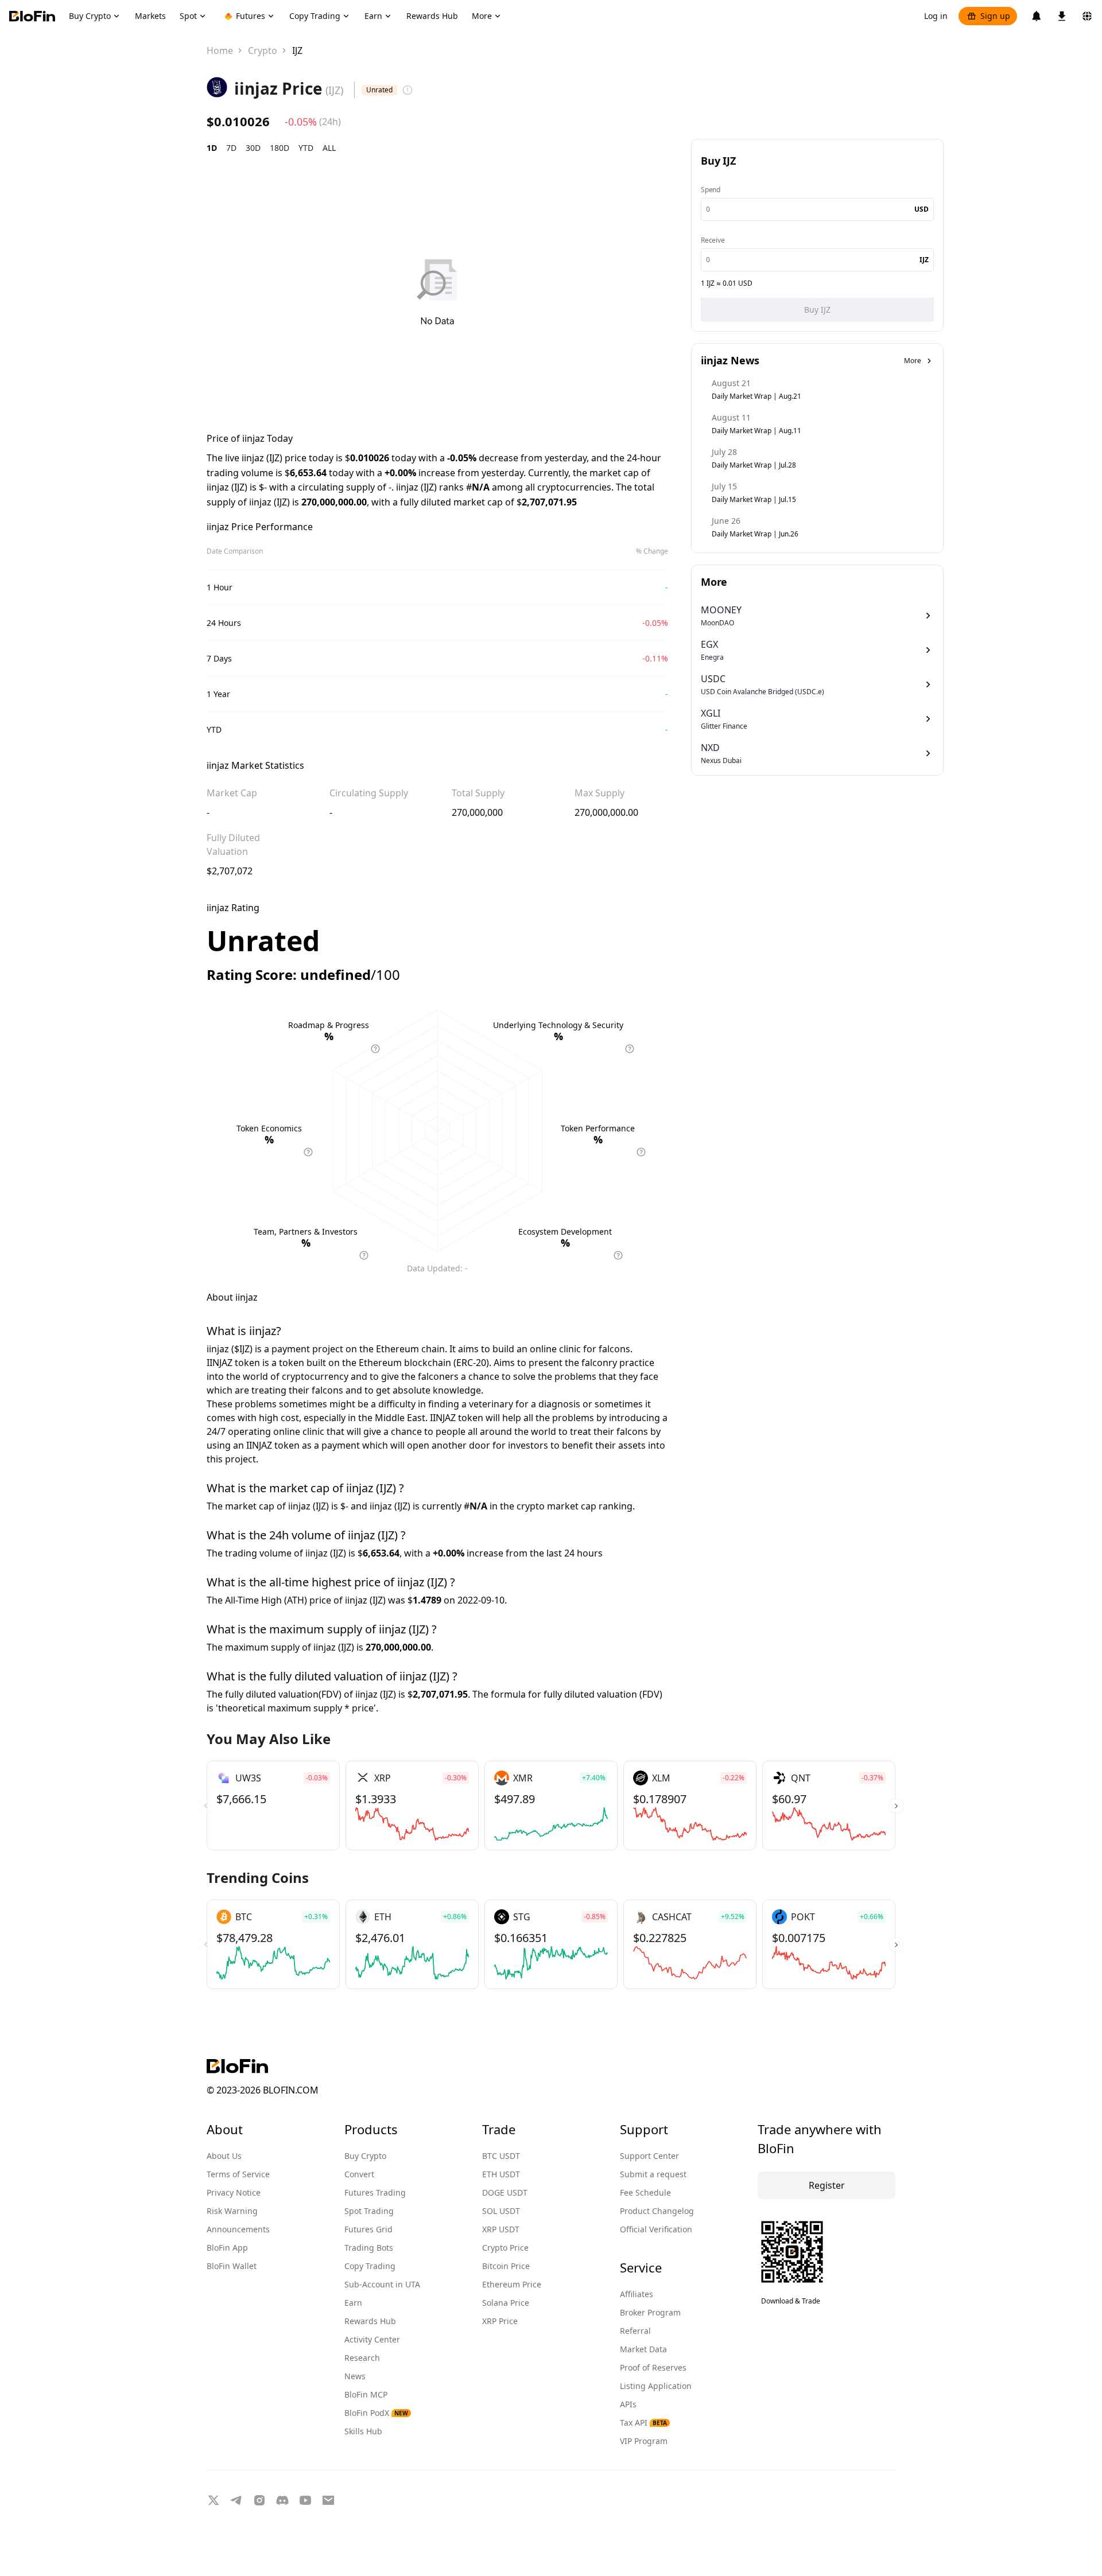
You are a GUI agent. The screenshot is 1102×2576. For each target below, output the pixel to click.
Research (362, 2358)
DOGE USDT (505, 2192)
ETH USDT (501, 2174)
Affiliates (637, 2294)
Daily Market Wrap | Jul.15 (754, 499)
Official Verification (656, 2229)
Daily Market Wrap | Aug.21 (756, 396)
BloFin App (227, 2248)
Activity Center (372, 2339)
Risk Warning (232, 2211)
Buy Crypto (365, 2156)
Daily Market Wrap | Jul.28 (754, 465)
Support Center (649, 2156)
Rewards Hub (370, 2321)
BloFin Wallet (232, 2266)
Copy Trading (370, 2266)
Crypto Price (505, 2248)
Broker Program (650, 2312)
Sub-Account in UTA (382, 2284)
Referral (635, 2331)
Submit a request (653, 2174)
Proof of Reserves (653, 2367)
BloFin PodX (376, 2413)
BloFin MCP (366, 2394)
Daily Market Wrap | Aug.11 (756, 431)
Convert (359, 2174)
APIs (628, 2404)
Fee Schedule (645, 2192)
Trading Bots (369, 2248)
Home (220, 50)
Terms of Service (238, 2174)
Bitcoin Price (506, 2266)
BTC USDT (501, 2156)
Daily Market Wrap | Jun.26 (755, 534)
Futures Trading (375, 2192)
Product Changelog (657, 2211)
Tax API (643, 2423)
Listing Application (656, 2386)
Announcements (238, 2229)
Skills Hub (363, 2431)
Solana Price (506, 2303)
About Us (224, 2156)
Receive (713, 240)
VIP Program (644, 2441)
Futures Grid (368, 2229)
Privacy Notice (234, 2192)
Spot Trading (369, 2211)
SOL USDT (501, 2211)
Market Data (643, 2349)
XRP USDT (501, 2229)
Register (827, 2185)
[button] (896, 1805)
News (355, 2376)
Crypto (263, 50)
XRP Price (500, 2321)
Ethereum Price (512, 2284)
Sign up (995, 16)
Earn (353, 2303)
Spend (711, 190)
